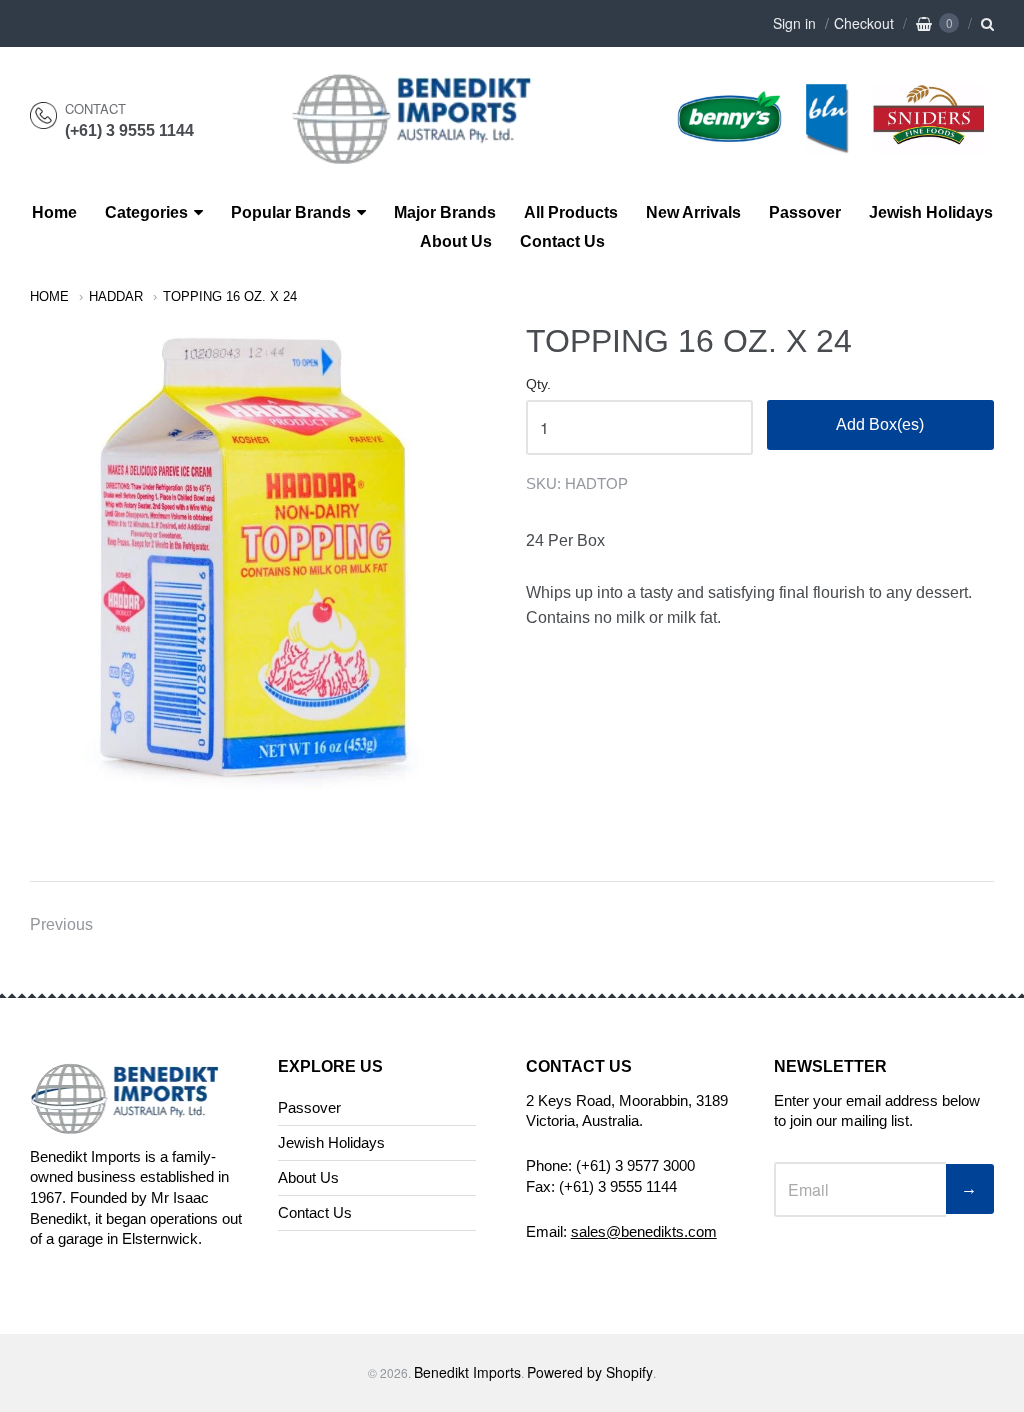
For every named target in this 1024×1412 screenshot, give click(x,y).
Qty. (538, 384)
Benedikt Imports (467, 1372)
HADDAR (116, 296)
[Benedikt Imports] (431, 153)
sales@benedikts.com (644, 1231)
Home (54, 212)
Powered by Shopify (590, 1372)
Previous (61, 924)
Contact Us (562, 241)
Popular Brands (291, 212)
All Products (571, 212)
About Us (456, 241)
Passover (805, 212)
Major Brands (445, 212)
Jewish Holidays (931, 212)
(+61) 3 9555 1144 (129, 130)
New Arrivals (693, 212)
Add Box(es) (880, 424)
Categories (146, 212)
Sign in (794, 23)
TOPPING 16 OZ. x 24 (230, 296)
